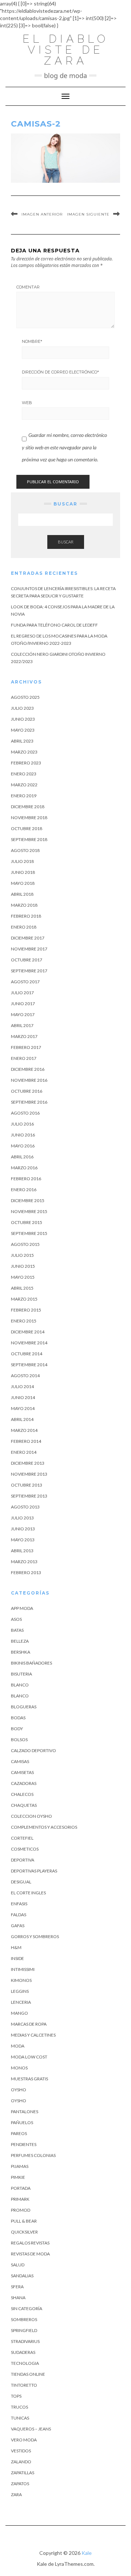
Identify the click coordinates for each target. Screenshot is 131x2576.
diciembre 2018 (28, 807)
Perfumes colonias (33, 2155)
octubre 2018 (27, 828)
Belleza (20, 1641)
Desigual (21, 1882)
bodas (18, 1718)
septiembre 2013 (29, 1496)
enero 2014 (24, 1452)
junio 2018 (23, 872)
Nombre (32, 341)
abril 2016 (22, 1157)
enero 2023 (24, 774)
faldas (19, 1915)
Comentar (28, 287)
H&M (16, 1947)
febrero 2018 (26, 916)
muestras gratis (29, 2079)
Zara (16, 2494)
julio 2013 (22, 1518)
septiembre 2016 (29, 1102)
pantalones (25, 2112)
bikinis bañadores (31, 1663)
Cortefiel (22, 1838)
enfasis (19, 1904)
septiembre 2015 (29, 1233)
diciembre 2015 (28, 1200)
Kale (87, 2553)
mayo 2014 (23, 1408)
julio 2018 (22, 861)
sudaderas (23, 2352)
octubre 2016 (27, 1091)
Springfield (24, 2330)
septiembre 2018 (29, 839)
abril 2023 (22, 741)
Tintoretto (24, 2385)
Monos (19, 2068)
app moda (22, 1608)
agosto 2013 (25, 1507)
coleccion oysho (31, 1816)
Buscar (66, 542)
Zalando (21, 2462)
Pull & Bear (24, 2221)
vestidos (21, 2451)
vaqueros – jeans (31, 2429)
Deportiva (23, 1860)
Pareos (19, 2133)
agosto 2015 (25, 1244)
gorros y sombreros (35, 1936)
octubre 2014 (27, 1354)
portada (21, 2188)
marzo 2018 (24, 905)
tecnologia (25, 2363)
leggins (20, 1991)
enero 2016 (24, 1190)
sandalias (22, 2276)
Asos (16, 1619)
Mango (19, 2013)
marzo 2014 (24, 1430)
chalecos (22, 1794)
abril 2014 (22, 1419)
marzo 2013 (24, 1562)
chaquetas (24, 1805)
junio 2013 (23, 1529)
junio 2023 (23, 719)
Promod (21, 2210)
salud (18, 2265)
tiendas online (28, 2374)
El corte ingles (28, 1893)
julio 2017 (22, 993)
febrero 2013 (26, 1572)
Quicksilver (24, 2232)
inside (17, 1958)
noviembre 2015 (29, 1211)
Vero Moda (24, 2440)
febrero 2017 (26, 1047)
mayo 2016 (23, 1146)
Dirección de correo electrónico (60, 372)
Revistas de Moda (30, 2254)
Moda (18, 2046)
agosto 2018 (25, 850)
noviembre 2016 (29, 1080)
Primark (20, 2199)
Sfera (17, 2287)
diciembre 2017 (28, 938)
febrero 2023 (26, 763)
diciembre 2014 (28, 1332)
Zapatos (20, 2484)
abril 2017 (22, 1025)
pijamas (20, 2166)
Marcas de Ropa (29, 2024)
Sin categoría (27, 2308)
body (17, 1729)
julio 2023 (22, 708)
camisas (20, 1761)
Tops (16, 2396)
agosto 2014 (25, 1376)
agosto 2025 (25, 697)
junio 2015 (23, 1266)
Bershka (21, 1652)
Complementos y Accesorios (44, 1827)
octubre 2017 (27, 960)
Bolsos (19, 1740)
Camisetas (22, 1772)
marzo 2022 (24, 785)
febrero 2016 (26, 1179)
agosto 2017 (25, 982)
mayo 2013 (23, 1540)
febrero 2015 (26, 1310)
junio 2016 (23, 1135)
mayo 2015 (23, 1277)
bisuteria (21, 1674)
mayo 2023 (23, 730)
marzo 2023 (24, 752)
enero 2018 (24, 927)
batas (17, 1630)
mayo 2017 (23, 1014)
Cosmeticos (25, 1849)
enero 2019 (24, 796)
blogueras (24, 1707)
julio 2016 (22, 1124)
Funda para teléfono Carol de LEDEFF (54, 625)
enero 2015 (24, 1321)
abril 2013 (22, 1551)
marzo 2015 (24, 1299)
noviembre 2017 (29, 949)
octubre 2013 (27, 1485)
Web (27, 403)
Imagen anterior (42, 214)
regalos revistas (30, 2243)
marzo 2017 (24, 1036)
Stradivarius (25, 2341)
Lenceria (21, 2002)
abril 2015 (22, 1288)
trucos (19, 2407)
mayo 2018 (23, 883)
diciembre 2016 (28, 1069)
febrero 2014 (26, 1441)
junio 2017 (23, 1004)
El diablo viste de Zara (66, 50)
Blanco (20, 1685)
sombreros (24, 2319)
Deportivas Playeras (34, 1871)
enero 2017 (24, 1058)
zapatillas (23, 2473)
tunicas (20, 2418)
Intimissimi (23, 1969)
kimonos (21, 1980)
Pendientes (24, 2144)
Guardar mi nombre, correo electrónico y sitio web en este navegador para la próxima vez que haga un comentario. (64, 447)
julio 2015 (22, 1255)
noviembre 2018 (29, 818)
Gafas (18, 1926)
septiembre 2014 (29, 1365)
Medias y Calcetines (33, 2035)
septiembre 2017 (29, 971)
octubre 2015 (27, 1222)
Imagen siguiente (88, 214)
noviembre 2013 (29, 1474)
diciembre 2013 (28, 1463)
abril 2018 (22, 894)
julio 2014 (22, 1386)
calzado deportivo (33, 1750)
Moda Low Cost (29, 2057)
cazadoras (24, 1783)
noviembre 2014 (29, 1343)
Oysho (19, 2090)
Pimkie (18, 2177)
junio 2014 (23, 1397)
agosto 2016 (25, 1113)
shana (18, 2298)
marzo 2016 (24, 1168)
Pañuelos (22, 2122)
